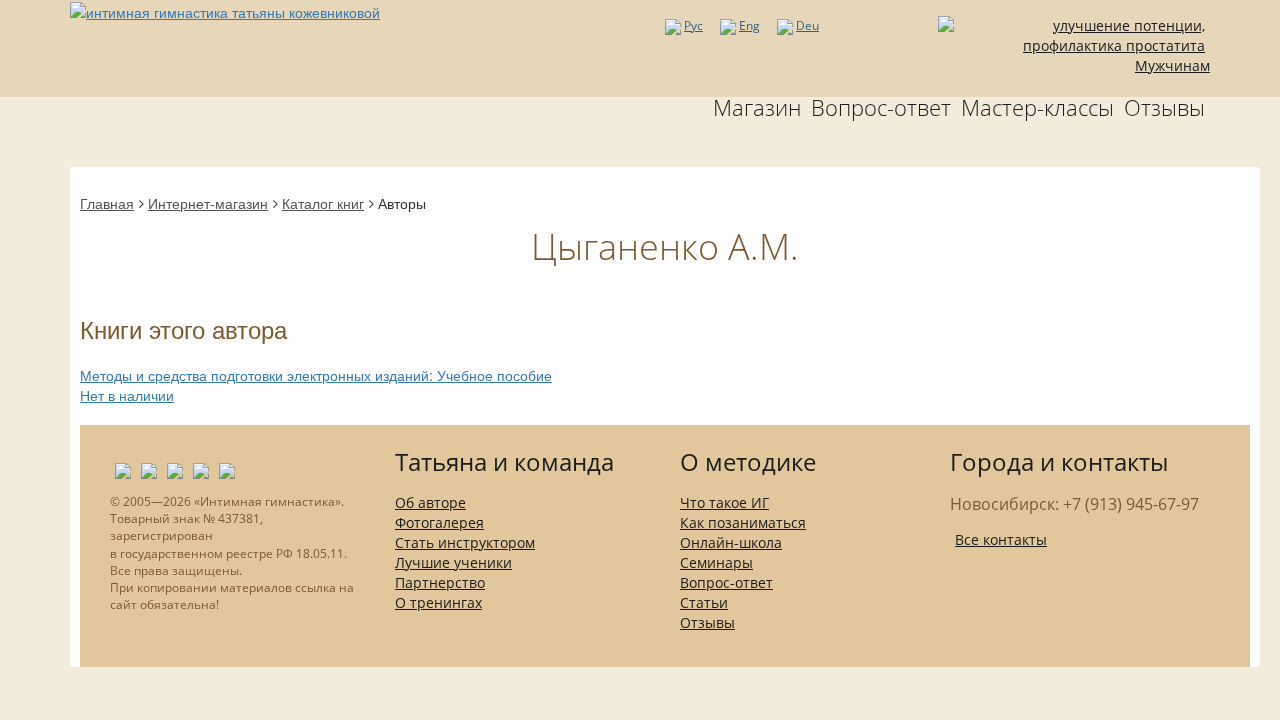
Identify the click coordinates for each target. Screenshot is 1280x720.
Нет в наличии (127, 395)
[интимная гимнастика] (225, 10)
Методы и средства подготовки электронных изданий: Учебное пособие (316, 375)
